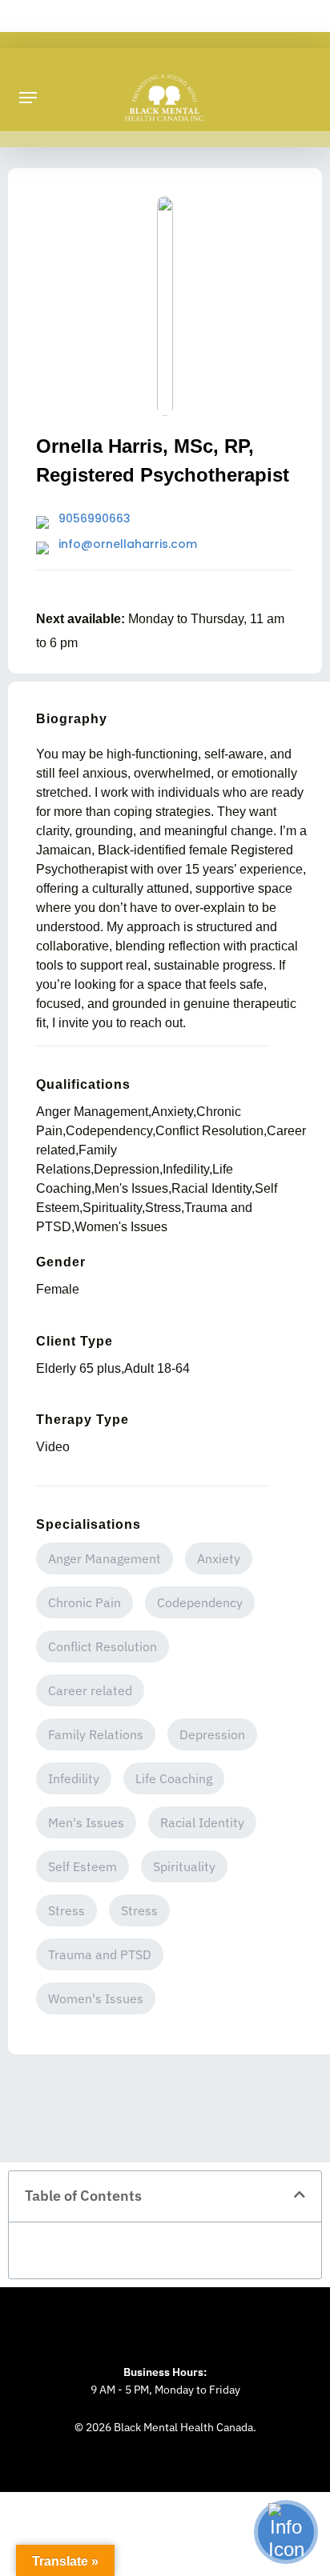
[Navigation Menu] (28, 98)
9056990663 (95, 518)
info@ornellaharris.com (128, 544)
